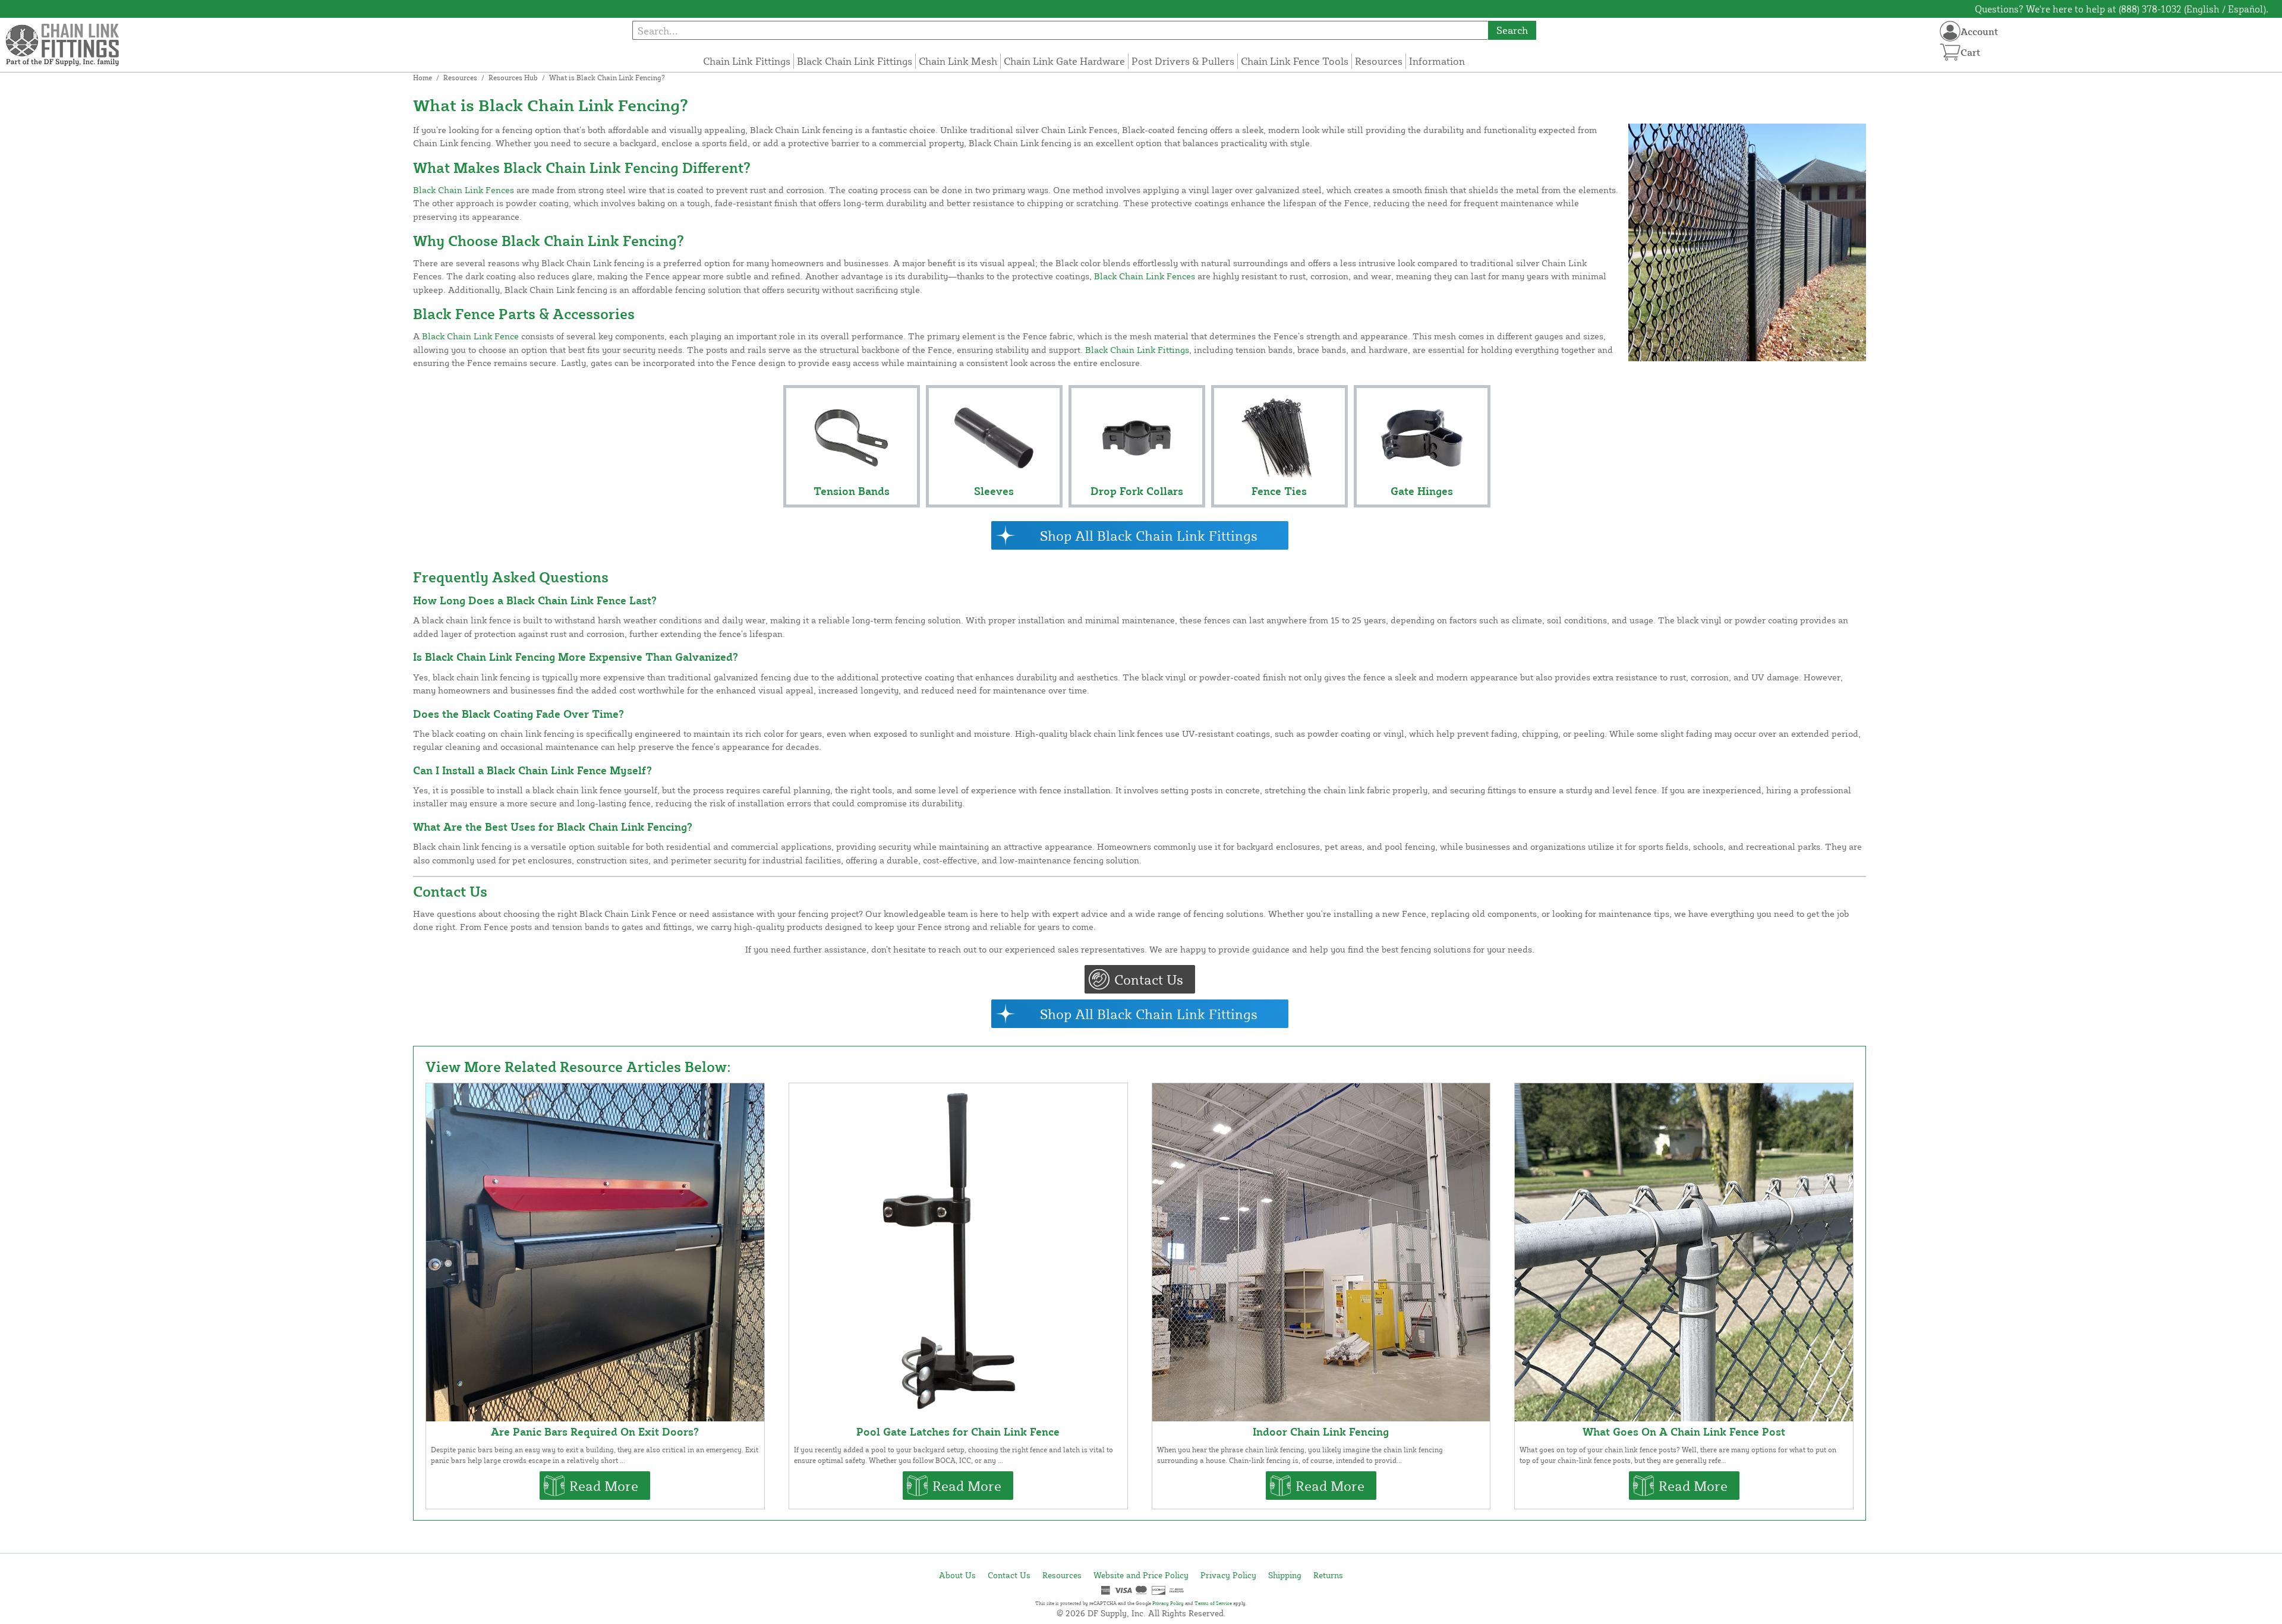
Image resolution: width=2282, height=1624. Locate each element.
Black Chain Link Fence (470, 336)
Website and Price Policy (1141, 1575)
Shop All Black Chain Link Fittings (1149, 535)
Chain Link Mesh (958, 61)
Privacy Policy (1228, 1575)
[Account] (1950, 31)
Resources (1379, 61)
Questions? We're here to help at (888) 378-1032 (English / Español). (2122, 9)
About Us (957, 1575)
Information (1437, 61)
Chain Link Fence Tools (1295, 61)
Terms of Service (1213, 1603)
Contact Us (1149, 979)
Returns (1328, 1575)
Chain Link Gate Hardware (1064, 61)
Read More (604, 1486)
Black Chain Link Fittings (855, 61)
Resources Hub (513, 78)
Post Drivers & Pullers (1183, 61)
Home (423, 78)
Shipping (1285, 1575)
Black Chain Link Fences (464, 190)
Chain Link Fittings (747, 61)
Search (1512, 30)
